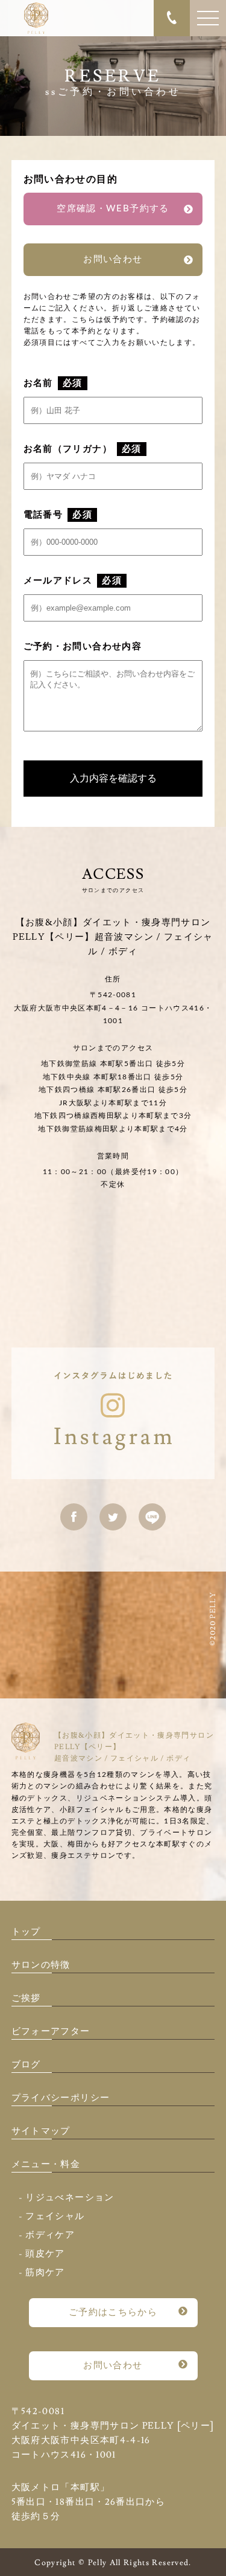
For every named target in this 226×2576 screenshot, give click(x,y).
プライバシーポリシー (61, 2098)
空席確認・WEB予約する (113, 209)
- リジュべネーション (67, 2198)
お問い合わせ (113, 259)
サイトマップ (41, 2131)
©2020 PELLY (213, 1619)
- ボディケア (47, 2235)
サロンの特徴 (41, 1965)
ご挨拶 (26, 1998)
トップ (26, 1932)
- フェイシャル (52, 2216)
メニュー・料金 (46, 2164)
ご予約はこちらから (113, 2312)
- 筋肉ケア (42, 2272)
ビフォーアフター (51, 2032)
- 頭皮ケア (42, 2254)
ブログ (26, 2065)
